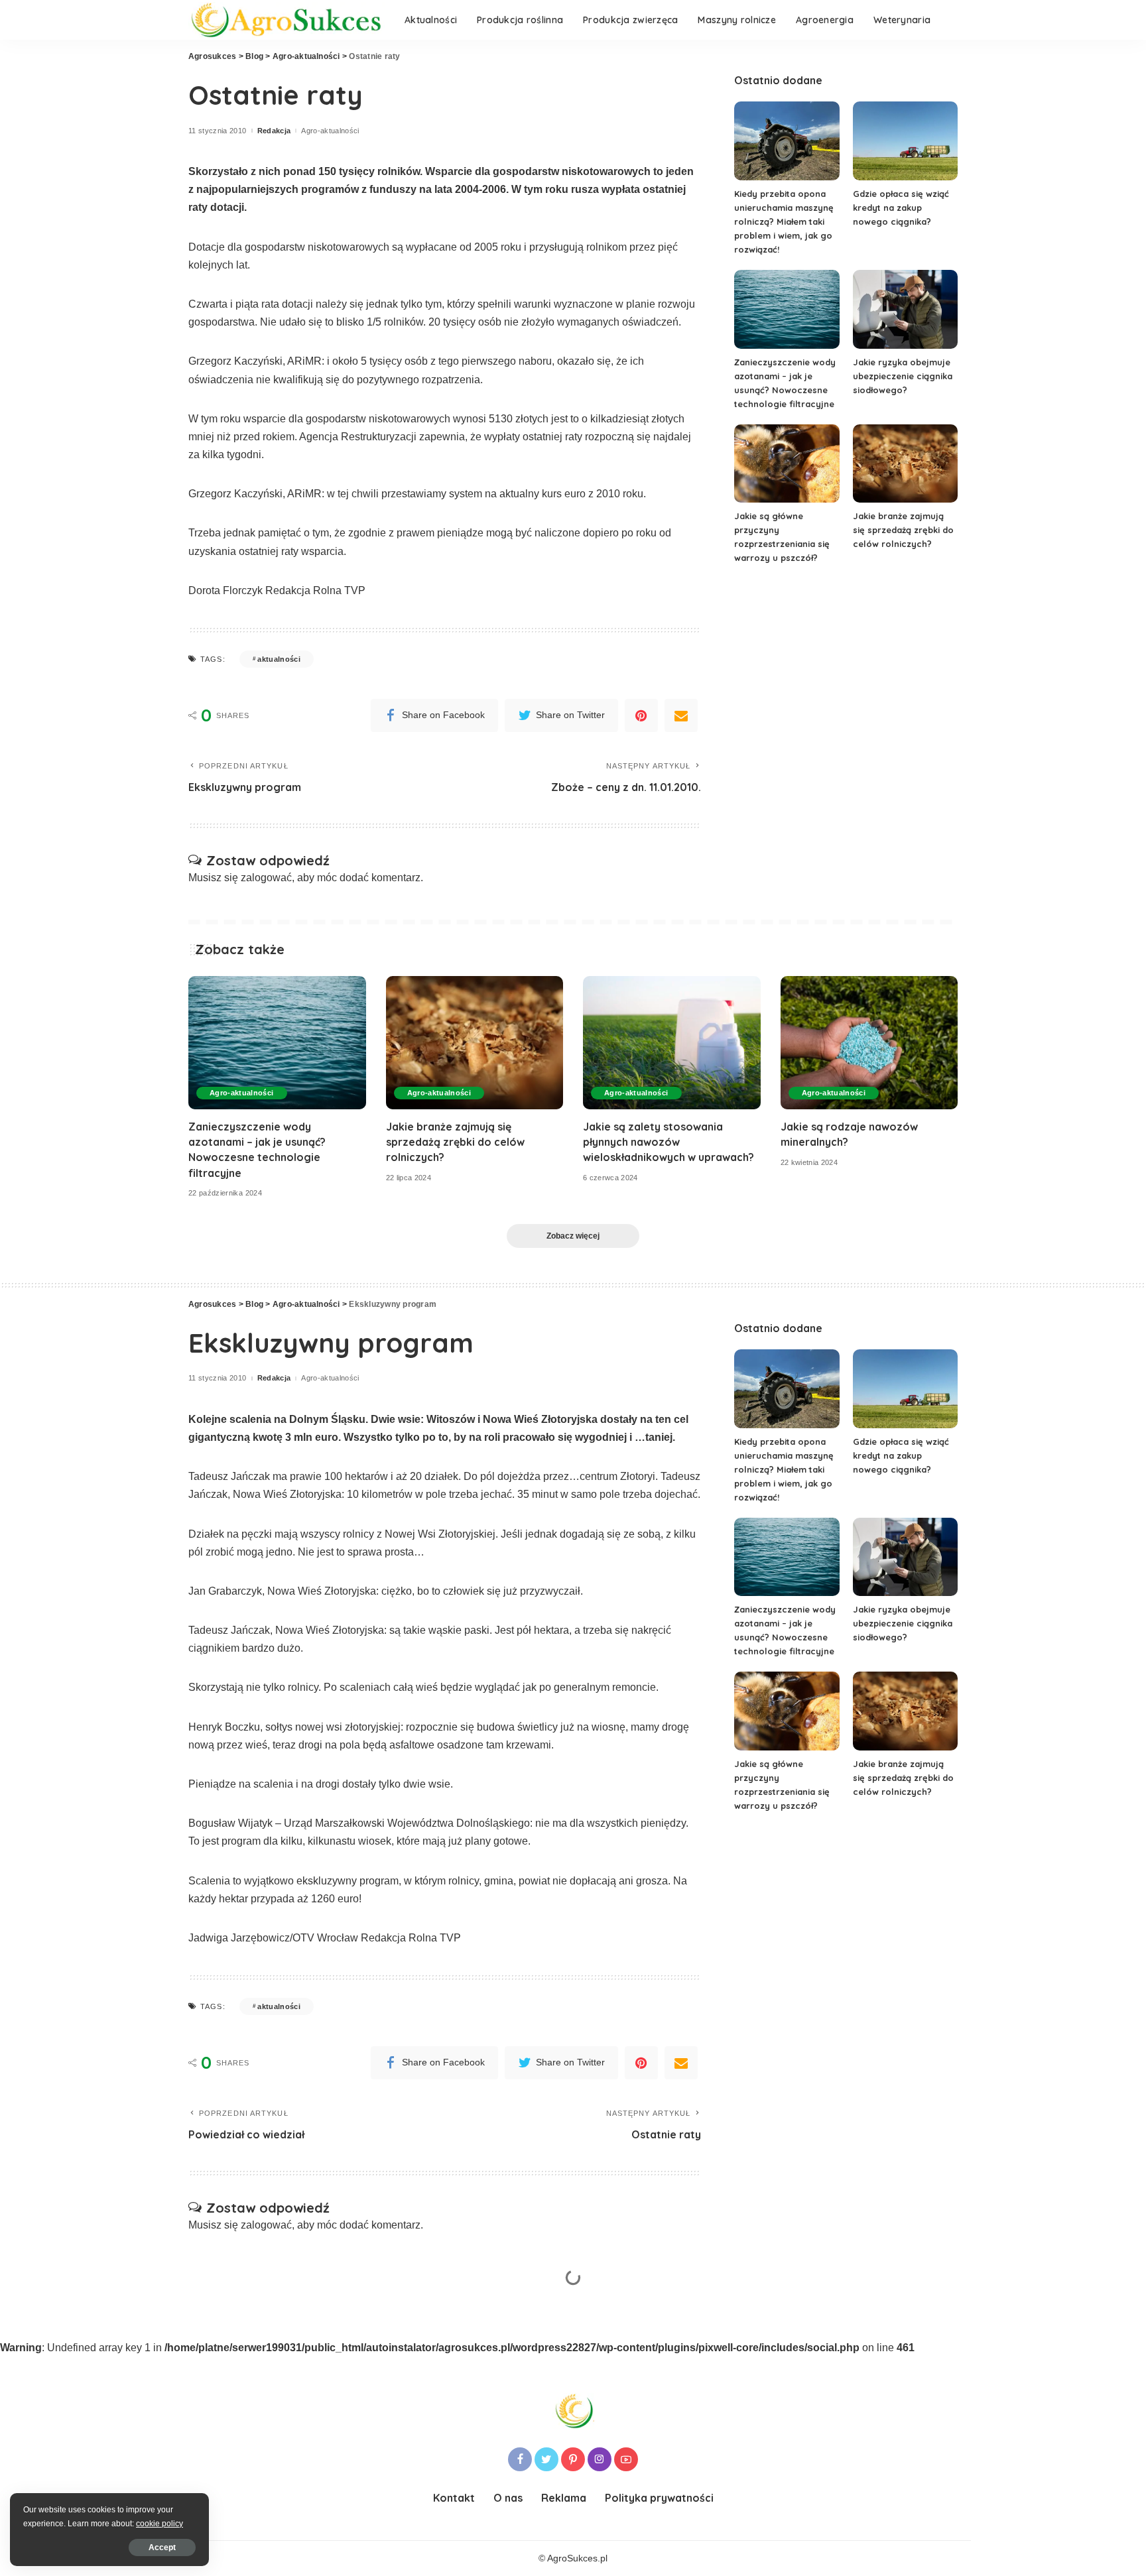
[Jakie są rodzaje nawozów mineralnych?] (869, 1043)
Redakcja (274, 131)
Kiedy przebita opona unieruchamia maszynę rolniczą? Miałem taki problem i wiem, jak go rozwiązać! (784, 221)
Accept (162, 2547)
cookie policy (159, 2524)
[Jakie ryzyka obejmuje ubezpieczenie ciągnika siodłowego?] (905, 309)
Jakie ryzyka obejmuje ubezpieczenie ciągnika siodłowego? (903, 376)
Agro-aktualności (330, 131)
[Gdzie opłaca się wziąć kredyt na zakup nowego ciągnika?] (905, 141)
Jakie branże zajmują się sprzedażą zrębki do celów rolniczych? (903, 530)
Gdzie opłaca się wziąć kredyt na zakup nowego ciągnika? (901, 208)
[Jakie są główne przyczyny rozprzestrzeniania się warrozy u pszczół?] (787, 464)
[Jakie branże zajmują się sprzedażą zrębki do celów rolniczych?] (905, 464)
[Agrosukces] (286, 20)
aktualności (279, 659)
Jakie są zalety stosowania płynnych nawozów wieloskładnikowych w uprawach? (668, 1142)
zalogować (266, 878)
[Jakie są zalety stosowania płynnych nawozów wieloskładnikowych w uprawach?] (672, 1043)
